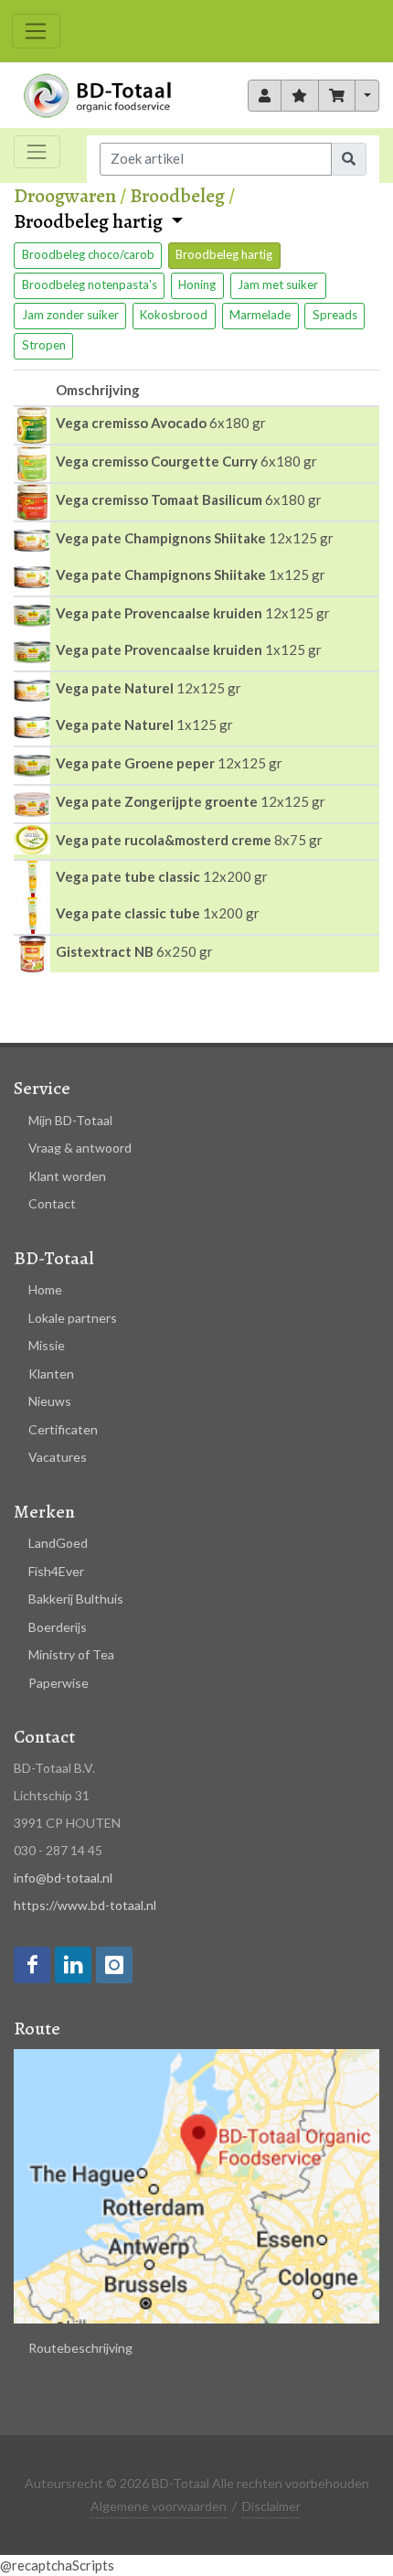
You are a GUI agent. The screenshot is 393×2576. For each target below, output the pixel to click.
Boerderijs (58, 1627)
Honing (197, 284)
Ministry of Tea (71, 1654)
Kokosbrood (174, 315)
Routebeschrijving (80, 2348)
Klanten (51, 1374)
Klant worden (67, 1176)
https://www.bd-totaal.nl (85, 1905)
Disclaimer (271, 2506)
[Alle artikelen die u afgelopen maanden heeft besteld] (265, 96)
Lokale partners (73, 1318)
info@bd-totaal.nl (63, 1878)
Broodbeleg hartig (90, 222)
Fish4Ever (56, 1571)
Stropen (44, 345)
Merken (44, 1512)
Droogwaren (65, 196)
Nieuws (50, 1401)
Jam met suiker (278, 284)
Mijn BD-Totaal (70, 1120)
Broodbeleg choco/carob (88, 254)
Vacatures (58, 1457)
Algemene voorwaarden (159, 2506)
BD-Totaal (54, 1258)
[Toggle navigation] (36, 31)
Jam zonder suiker (70, 315)
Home (45, 1289)
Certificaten (63, 1429)
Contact (52, 1203)
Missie (47, 1345)
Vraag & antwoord (80, 1148)
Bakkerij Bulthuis (76, 1599)
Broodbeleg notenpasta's (90, 284)
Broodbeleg (177, 196)
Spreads (335, 315)
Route (37, 2029)
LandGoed (58, 1543)
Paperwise (58, 1683)
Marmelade (260, 315)
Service (42, 1088)
